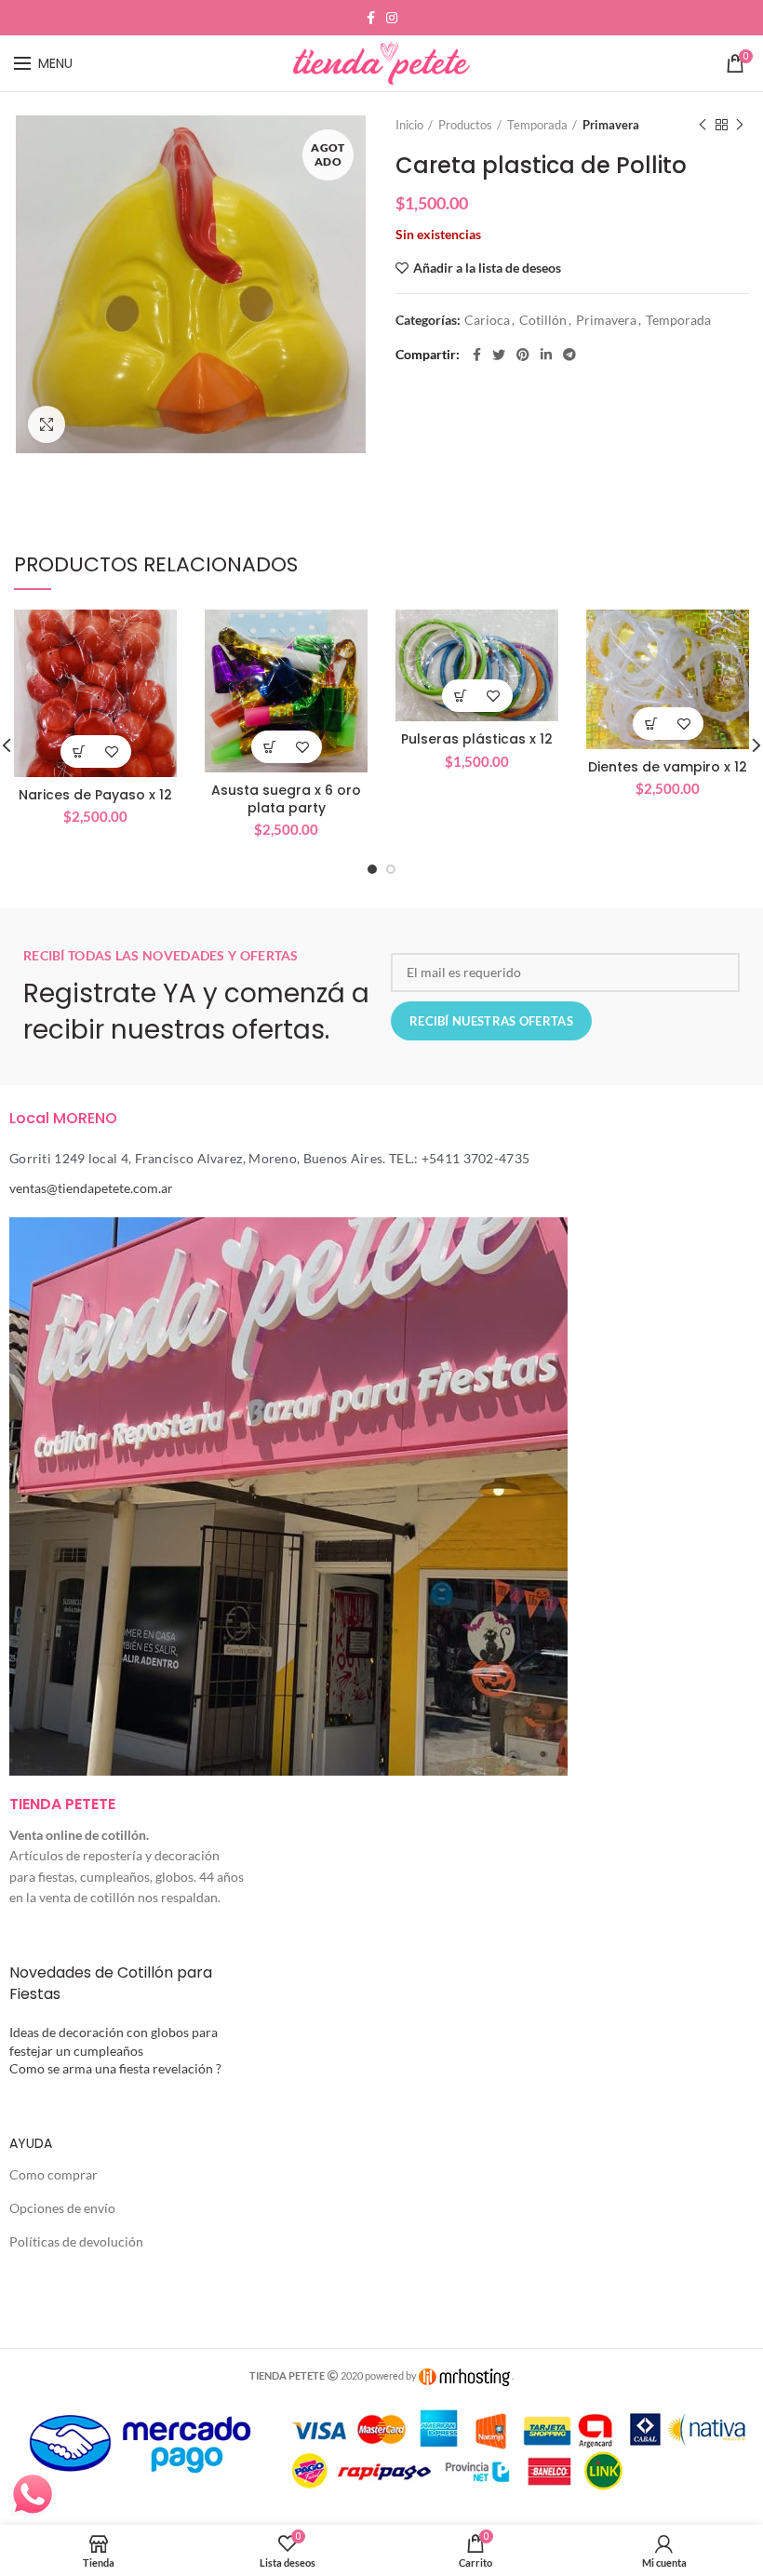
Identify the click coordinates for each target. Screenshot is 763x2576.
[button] (80, 751)
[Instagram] (392, 18)
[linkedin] (546, 355)
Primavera (611, 125)
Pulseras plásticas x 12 (477, 739)
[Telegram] (569, 355)
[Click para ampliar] (47, 424)
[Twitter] (499, 355)
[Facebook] (371, 18)
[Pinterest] (523, 355)
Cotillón (543, 320)
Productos (465, 125)
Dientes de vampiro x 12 (668, 767)
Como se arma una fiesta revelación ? (115, 2068)
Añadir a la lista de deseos (487, 268)
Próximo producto (740, 125)
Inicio (409, 125)
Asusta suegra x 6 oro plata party (286, 798)
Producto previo (703, 125)
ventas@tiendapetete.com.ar (91, 1188)
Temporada (537, 125)
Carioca (487, 320)
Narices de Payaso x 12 (95, 795)
